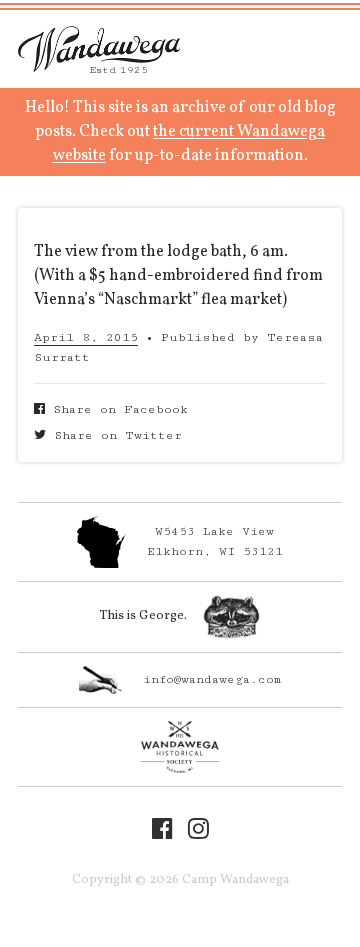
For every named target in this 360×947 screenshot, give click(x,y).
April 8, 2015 (86, 337)
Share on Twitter (114, 435)
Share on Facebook (116, 409)
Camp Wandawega (99, 49)
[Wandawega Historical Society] (180, 747)
